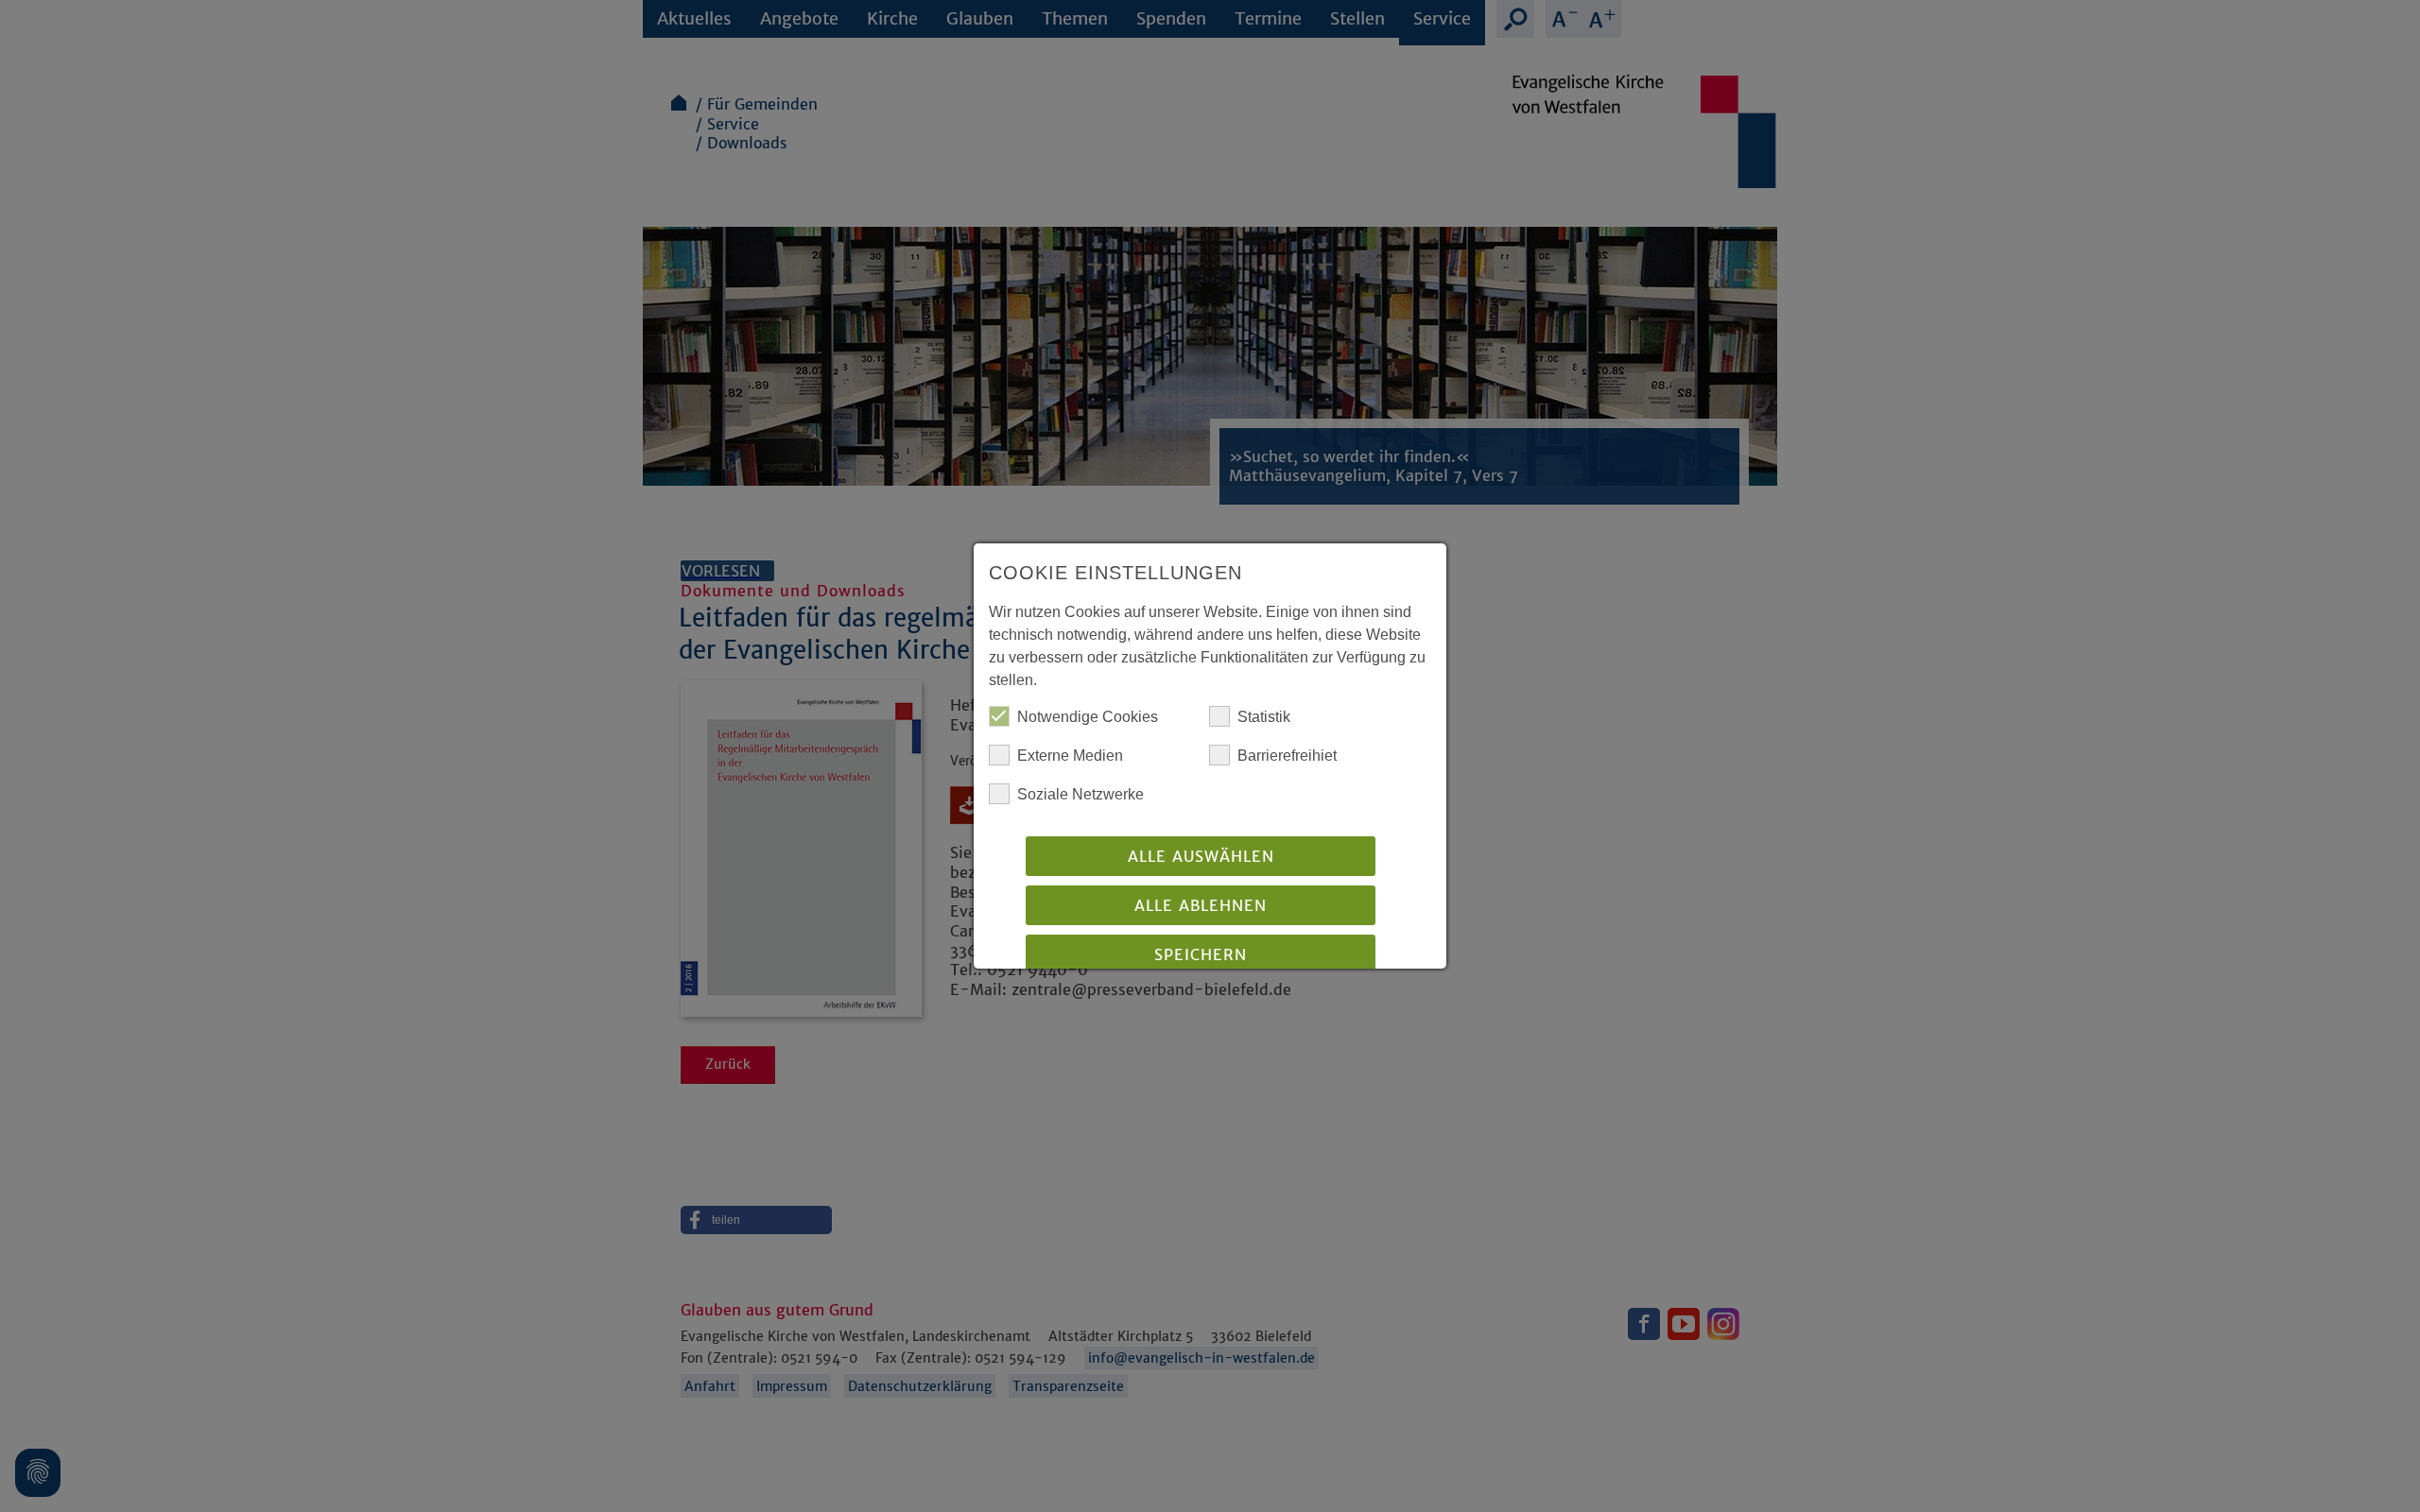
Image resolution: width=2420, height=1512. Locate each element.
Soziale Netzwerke (1080, 794)
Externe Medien (1070, 756)
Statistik (1264, 717)
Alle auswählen (1201, 856)
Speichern (1201, 954)
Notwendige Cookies (1088, 717)
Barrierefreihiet (1287, 756)
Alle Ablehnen (1201, 905)
